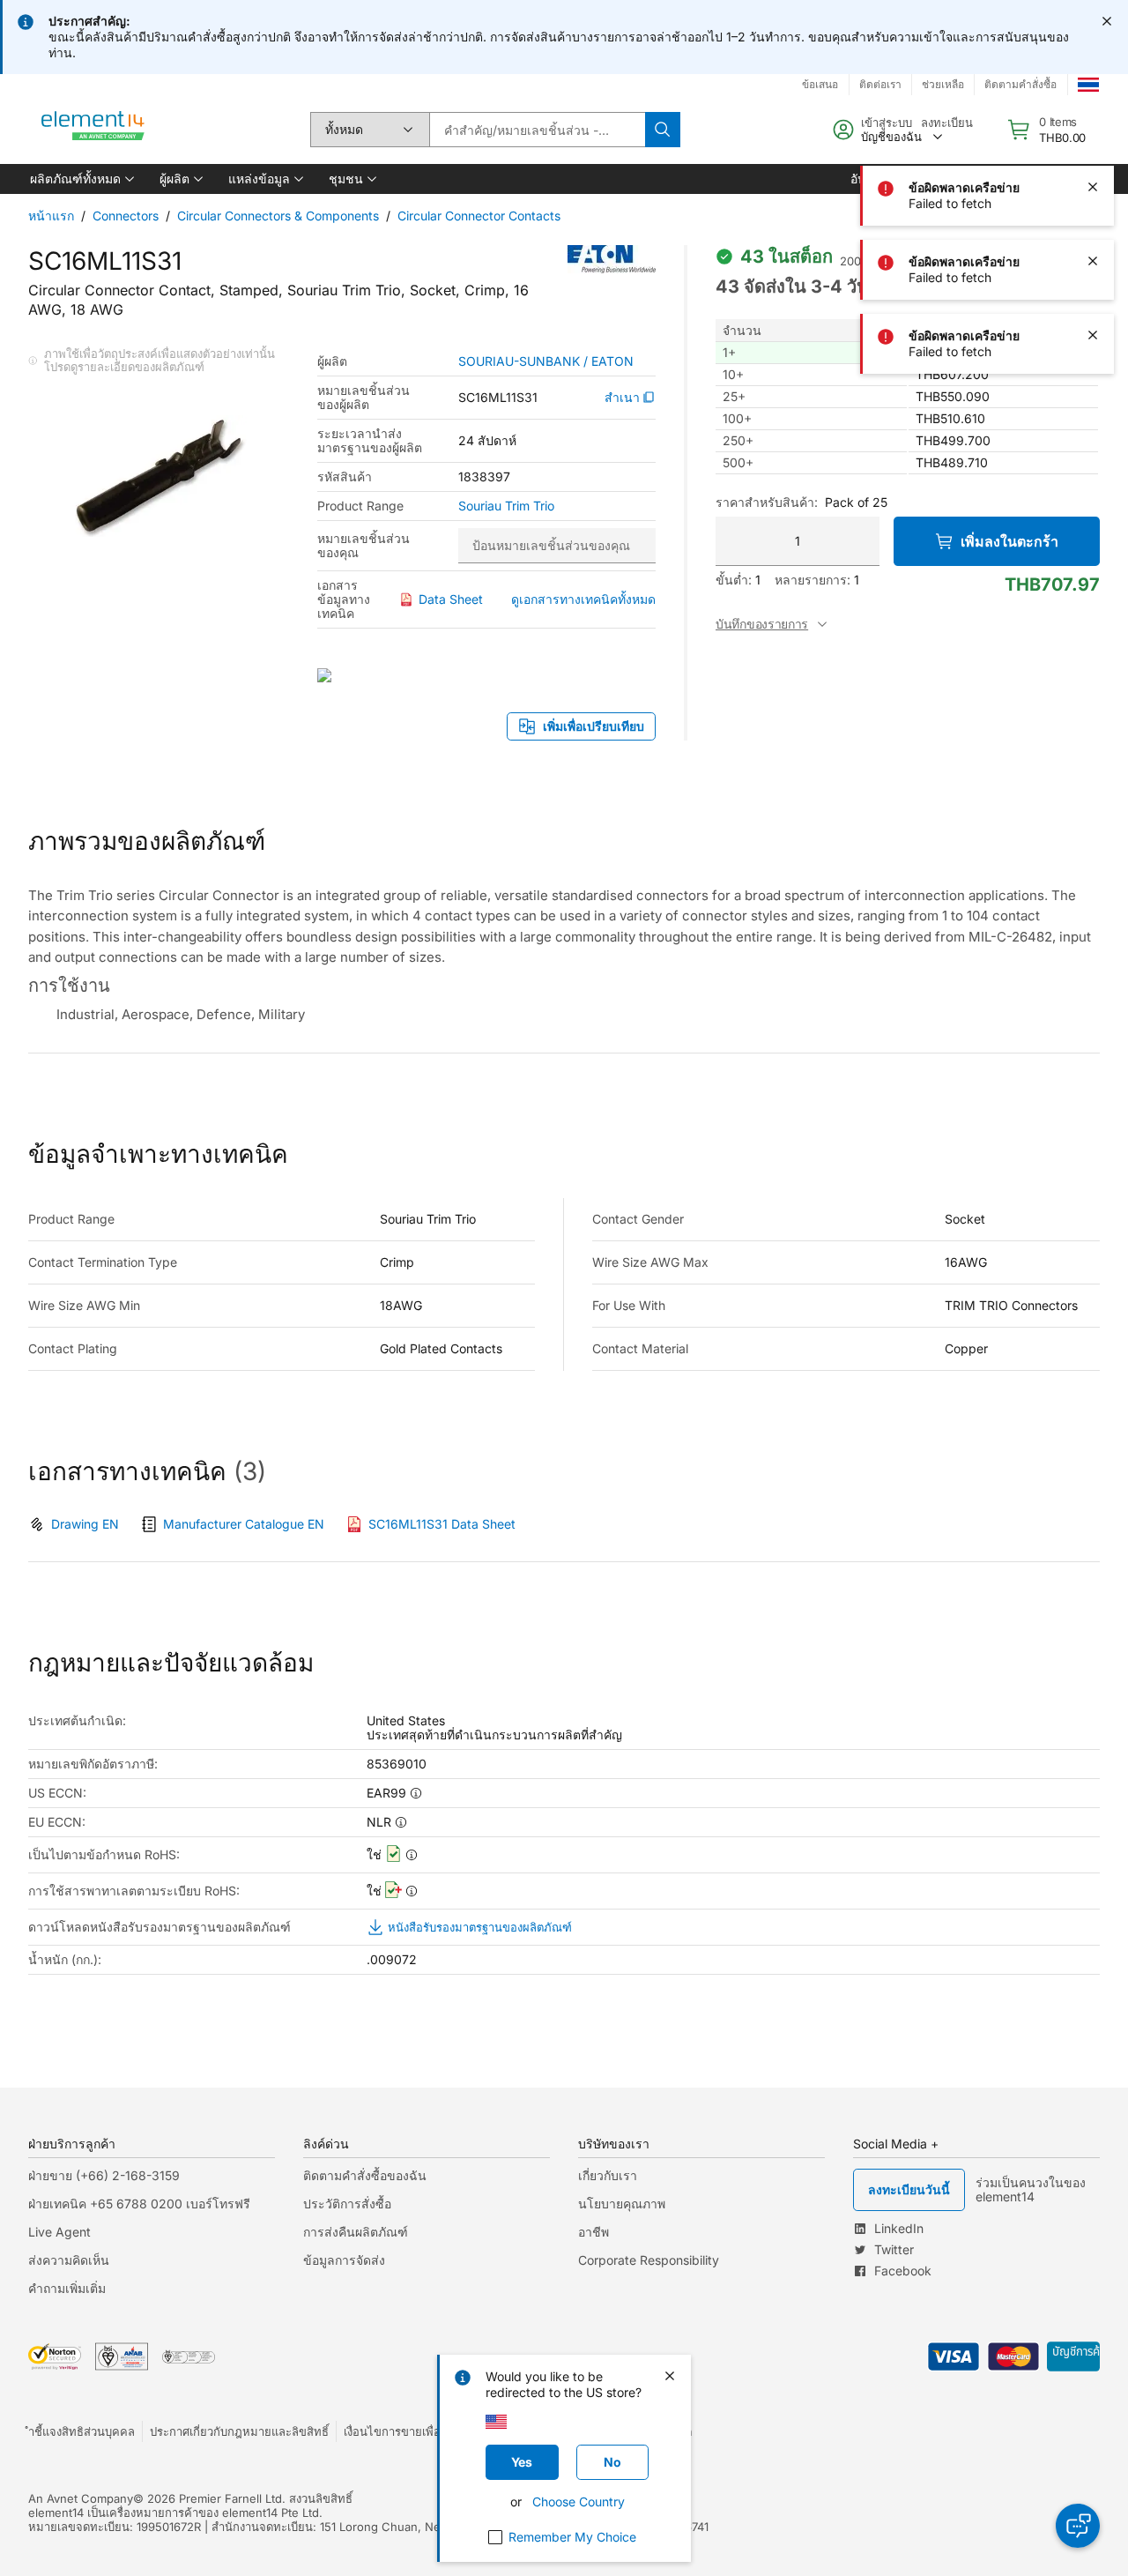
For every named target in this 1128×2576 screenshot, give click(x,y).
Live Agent (59, 2232)
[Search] (663, 130)
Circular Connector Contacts (479, 216)
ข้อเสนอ (820, 84)
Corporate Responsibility (649, 2260)
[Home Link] (93, 130)
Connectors (126, 216)
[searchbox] (537, 130)
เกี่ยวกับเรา (608, 2175)
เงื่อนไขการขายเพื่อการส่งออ (415, 2431)
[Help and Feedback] (1078, 2526)
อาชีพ (594, 2232)
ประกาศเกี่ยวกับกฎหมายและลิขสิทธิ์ (239, 2431)
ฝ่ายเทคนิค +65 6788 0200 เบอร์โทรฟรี (139, 2204)
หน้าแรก (51, 216)
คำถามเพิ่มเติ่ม (67, 2288)
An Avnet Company (81, 2498)
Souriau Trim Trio (506, 506)
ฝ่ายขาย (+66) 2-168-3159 (104, 2175)
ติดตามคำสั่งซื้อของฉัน (365, 2175)
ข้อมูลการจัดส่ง (344, 2260)
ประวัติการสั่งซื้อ (347, 2204)
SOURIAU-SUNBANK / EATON (546, 361)
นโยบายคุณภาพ (622, 2204)
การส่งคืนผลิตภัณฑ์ (356, 2232)
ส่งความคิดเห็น (69, 2260)
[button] (81, 179)
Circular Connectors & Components (278, 216)
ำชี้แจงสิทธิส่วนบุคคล (82, 2431)
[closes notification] (1107, 21)
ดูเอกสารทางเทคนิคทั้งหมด (583, 599)
